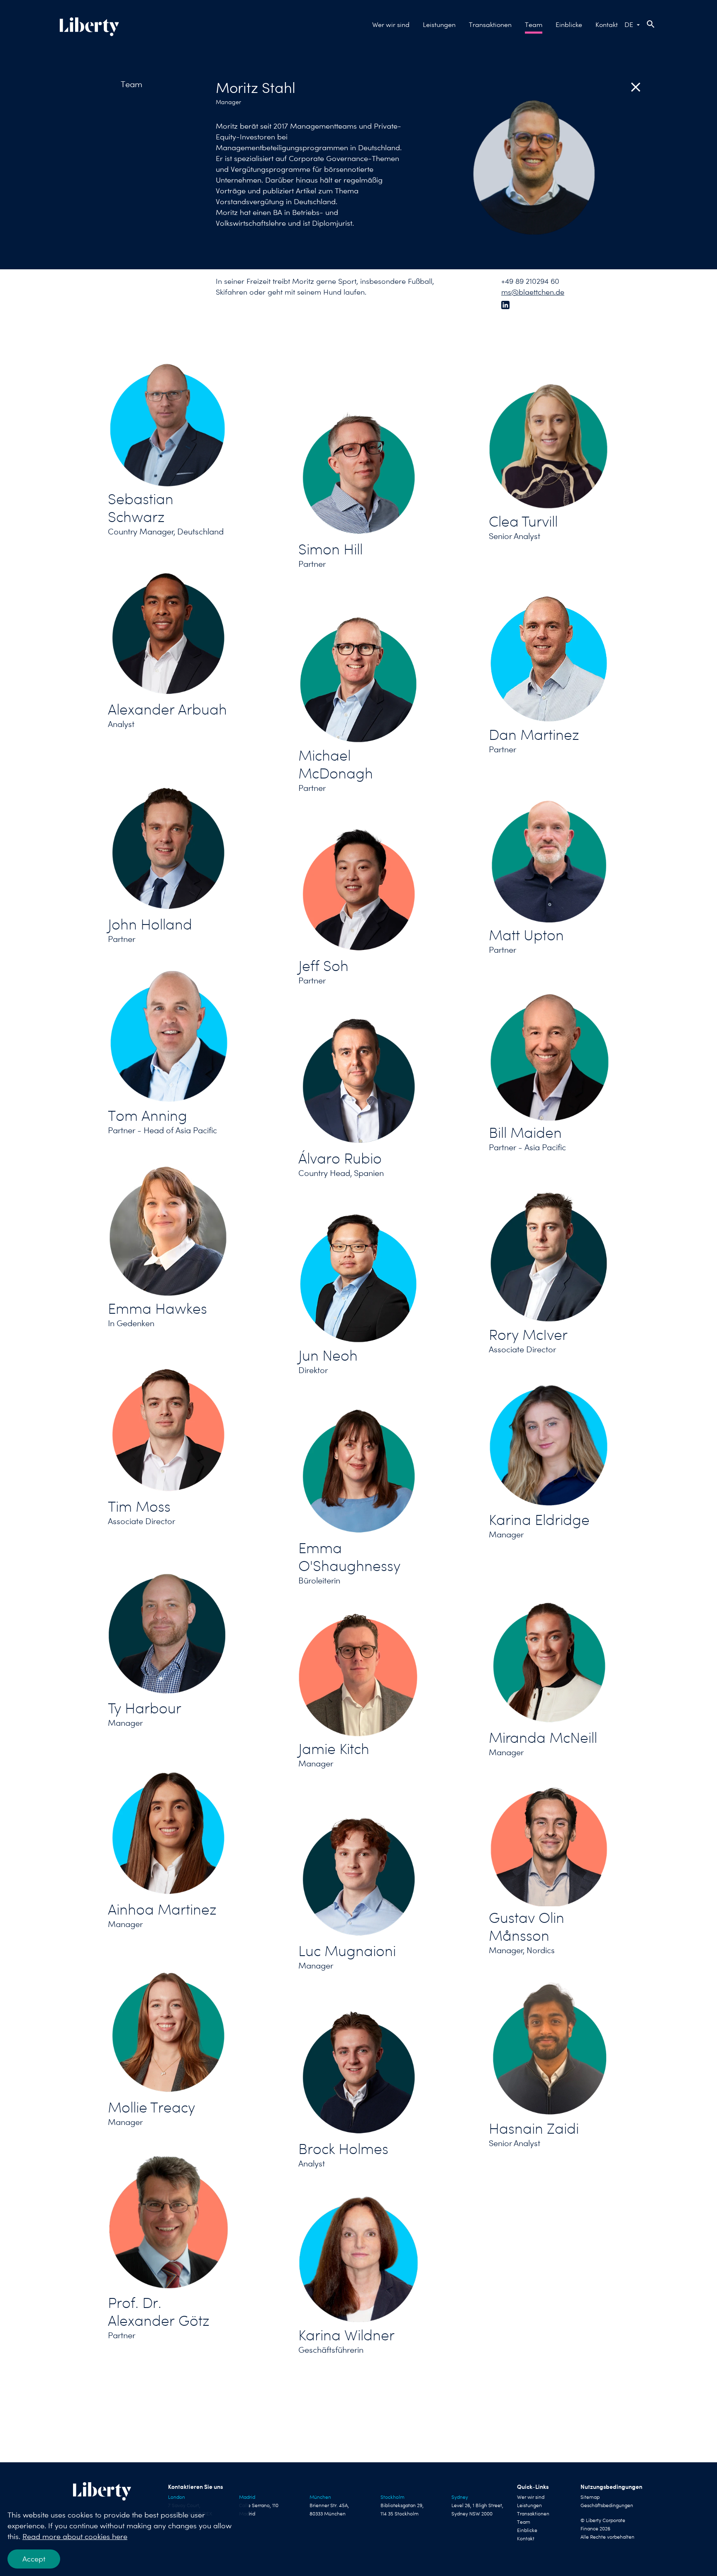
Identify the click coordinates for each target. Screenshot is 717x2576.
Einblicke (569, 25)
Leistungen (439, 25)
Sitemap (590, 2497)
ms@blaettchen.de (533, 292)
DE (629, 25)
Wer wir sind (391, 25)
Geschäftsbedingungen (607, 2505)
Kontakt (607, 25)
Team (534, 25)
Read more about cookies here (75, 2536)
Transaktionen (490, 25)
